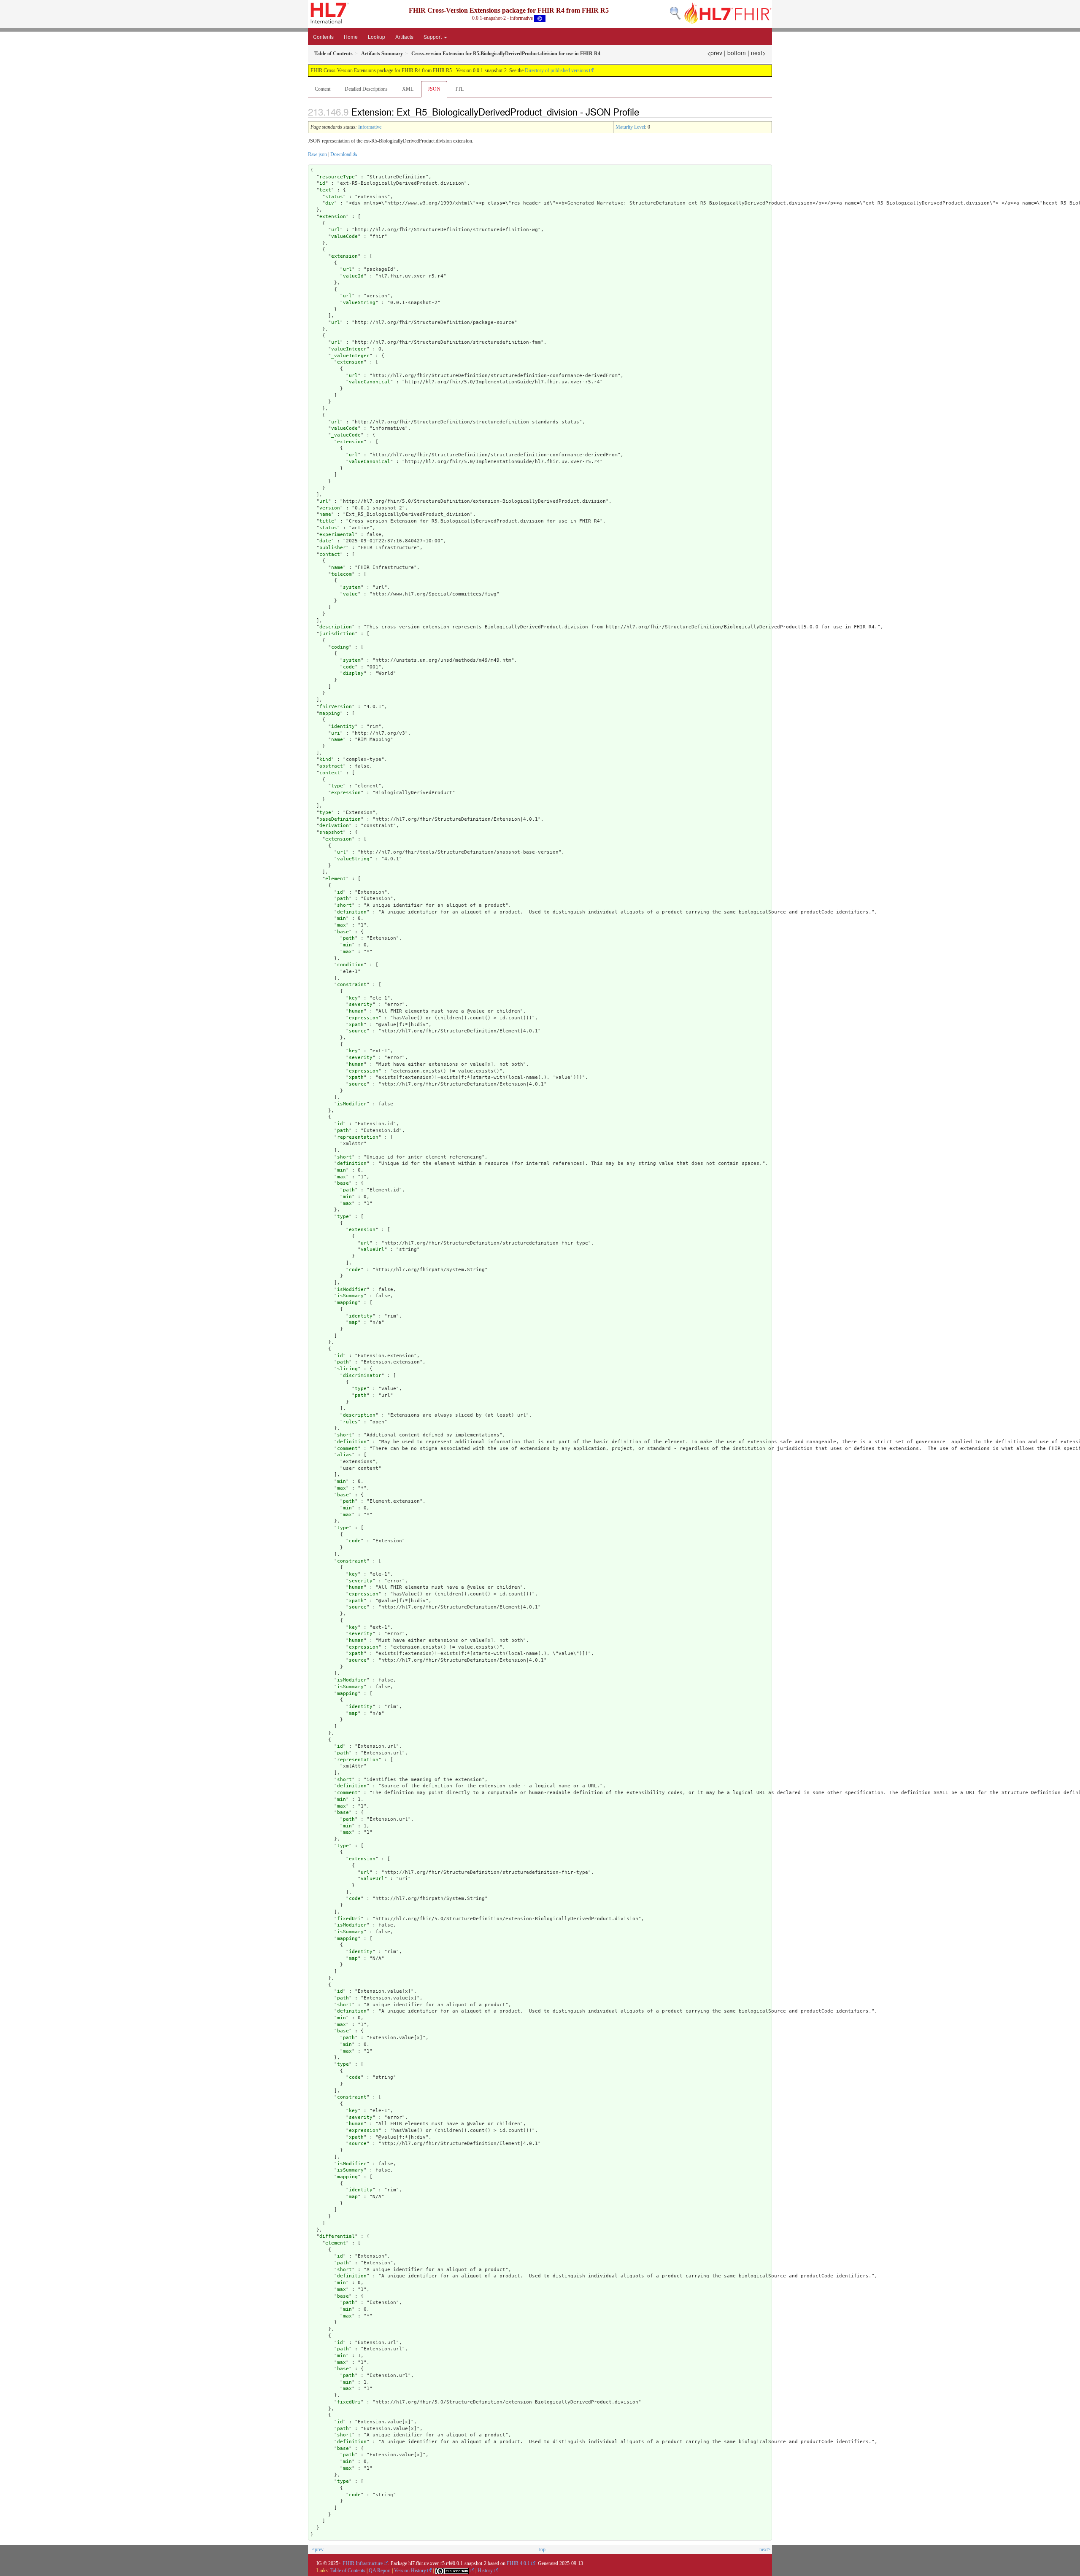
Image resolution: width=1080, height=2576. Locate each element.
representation (358, 1137)
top (542, 2549)
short (344, 905)
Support (433, 36)
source (358, 1031)
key (353, 998)
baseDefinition (340, 819)
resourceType (337, 177)
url (336, 230)
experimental (337, 535)
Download (341, 154)
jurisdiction (337, 634)
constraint (352, 985)
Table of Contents (348, 2571)
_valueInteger (350, 356)
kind (325, 759)
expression (346, 793)
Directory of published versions (556, 70)
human (356, 1011)
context (330, 773)
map (353, 1322)
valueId (353, 276)
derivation (334, 826)
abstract (331, 766)
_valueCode (346, 435)
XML (408, 89)
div (330, 203)
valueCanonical (370, 382)
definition (352, 912)
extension (333, 217)
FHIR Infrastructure (363, 2563)
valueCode (344, 236)
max (342, 925)
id (322, 183)
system (352, 587)
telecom (342, 574)
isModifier (352, 1104)
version (330, 508)
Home (351, 36)
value (350, 594)
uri (336, 733)
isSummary (350, 1296)
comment (347, 1448)
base (343, 932)
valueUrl (373, 1249)
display (353, 673)
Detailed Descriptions (366, 89)
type (337, 786)
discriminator (362, 1376)
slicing (347, 1369)
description (336, 627)
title (327, 521)
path (343, 899)
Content (323, 89)
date (325, 541)
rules (350, 1422)
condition (350, 965)
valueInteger (349, 349)
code (349, 667)
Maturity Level (630, 127)
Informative (370, 127)
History (485, 2571)
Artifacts (404, 36)
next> (758, 53)
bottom (737, 53)
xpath (356, 1025)
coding (340, 647)
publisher (333, 548)
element (336, 879)
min (342, 918)
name (325, 514)
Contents (323, 36)
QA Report (380, 2571)
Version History (410, 2571)
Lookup (377, 36)
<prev (715, 53)
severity (361, 1004)
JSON (434, 89)
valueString (359, 303)
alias (344, 1455)
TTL (459, 89)
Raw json (317, 154)
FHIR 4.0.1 (518, 2563)
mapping (330, 713)
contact (330, 554)
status (334, 197)
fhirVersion (336, 707)
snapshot (331, 832)
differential (337, 2236)
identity (343, 726)
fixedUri (349, 1919)
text (325, 190)
